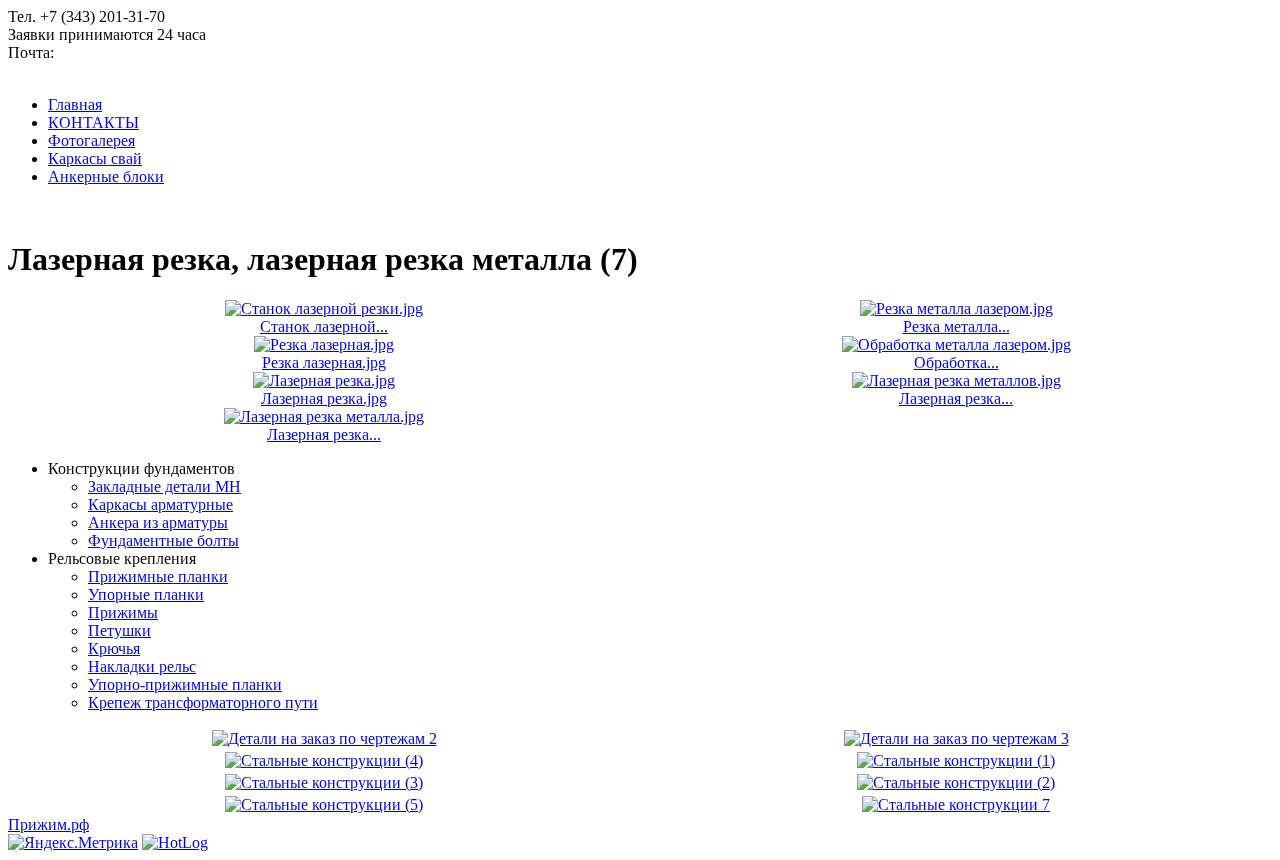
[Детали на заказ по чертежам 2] (324, 738)
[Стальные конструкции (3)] (324, 782)
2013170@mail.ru (115, 52)
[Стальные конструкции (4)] (324, 760)
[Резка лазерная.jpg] (324, 344)
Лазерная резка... (956, 398)
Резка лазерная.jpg (324, 362)
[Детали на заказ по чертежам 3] (956, 738)
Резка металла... (956, 326)
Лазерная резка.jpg (324, 398)
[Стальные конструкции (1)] (956, 760)
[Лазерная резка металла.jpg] (324, 416)
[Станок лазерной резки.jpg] (324, 308)
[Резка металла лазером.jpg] (956, 308)
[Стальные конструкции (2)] (956, 782)
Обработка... (956, 362)
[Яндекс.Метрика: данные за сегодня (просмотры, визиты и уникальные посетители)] (73, 843)
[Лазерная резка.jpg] (324, 380)
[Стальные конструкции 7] (956, 804)
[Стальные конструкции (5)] (324, 804)
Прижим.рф (48, 824)
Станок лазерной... (324, 326)
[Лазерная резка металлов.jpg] (956, 380)
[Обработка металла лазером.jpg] (956, 344)
